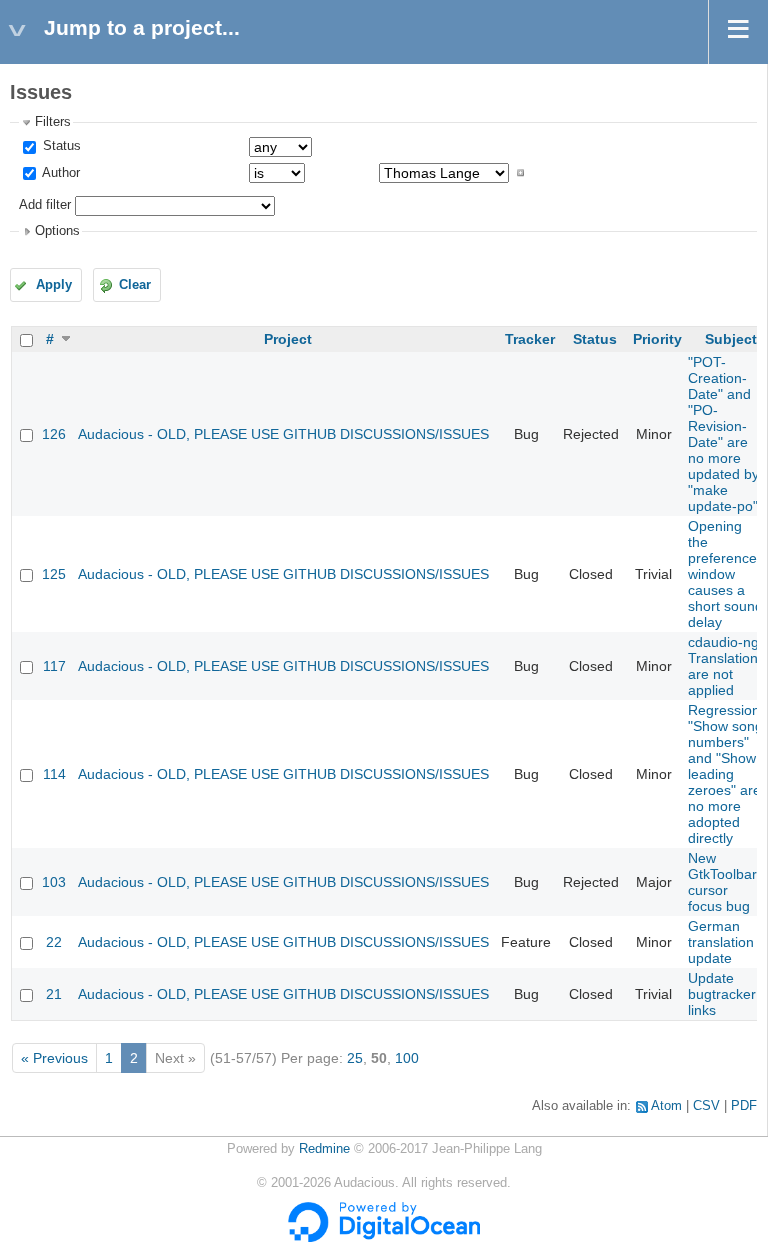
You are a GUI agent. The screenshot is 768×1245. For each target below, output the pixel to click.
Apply (54, 285)
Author (59, 173)
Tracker (530, 339)
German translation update (721, 942)
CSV (706, 1106)
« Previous (54, 1058)
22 (54, 942)
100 (407, 1058)
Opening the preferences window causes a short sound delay (726, 574)
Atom (666, 1106)
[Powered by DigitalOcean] (384, 1238)
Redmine (324, 1149)
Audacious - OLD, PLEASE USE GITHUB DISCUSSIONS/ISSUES (283, 434)
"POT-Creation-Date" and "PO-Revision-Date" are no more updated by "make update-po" (723, 434)
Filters (53, 122)
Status (60, 146)
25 (355, 1058)
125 (54, 574)
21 (54, 994)
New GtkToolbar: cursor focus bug (724, 882)
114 (54, 774)
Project (288, 339)
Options (57, 231)
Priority (657, 339)
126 (54, 434)
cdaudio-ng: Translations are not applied (726, 666)
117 (54, 666)
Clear (135, 285)
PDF (744, 1106)
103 (54, 882)
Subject (731, 339)
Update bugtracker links (722, 994)
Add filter (45, 205)
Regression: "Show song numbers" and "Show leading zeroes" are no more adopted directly (726, 774)
